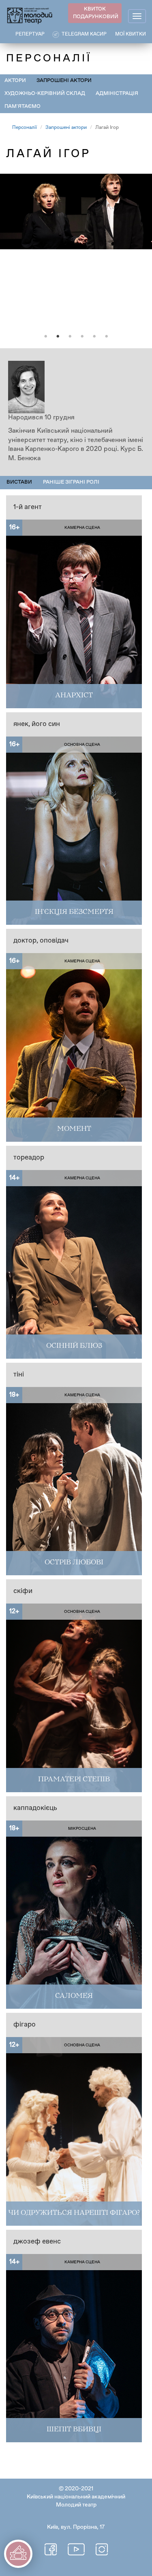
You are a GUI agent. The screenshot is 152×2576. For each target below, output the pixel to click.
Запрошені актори (64, 81)
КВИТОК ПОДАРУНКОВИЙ (96, 13)
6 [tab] (107, 337)
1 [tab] (46, 337)
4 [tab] (82, 337)
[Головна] (30, 15)
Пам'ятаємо (22, 106)
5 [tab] (94, 337)
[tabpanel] (76, 251)
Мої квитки (131, 34)
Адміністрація (117, 94)
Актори (15, 81)
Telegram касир (84, 34)
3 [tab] (70, 337)
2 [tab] (58, 337)
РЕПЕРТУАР (30, 34)
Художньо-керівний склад (45, 94)
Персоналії (25, 128)
